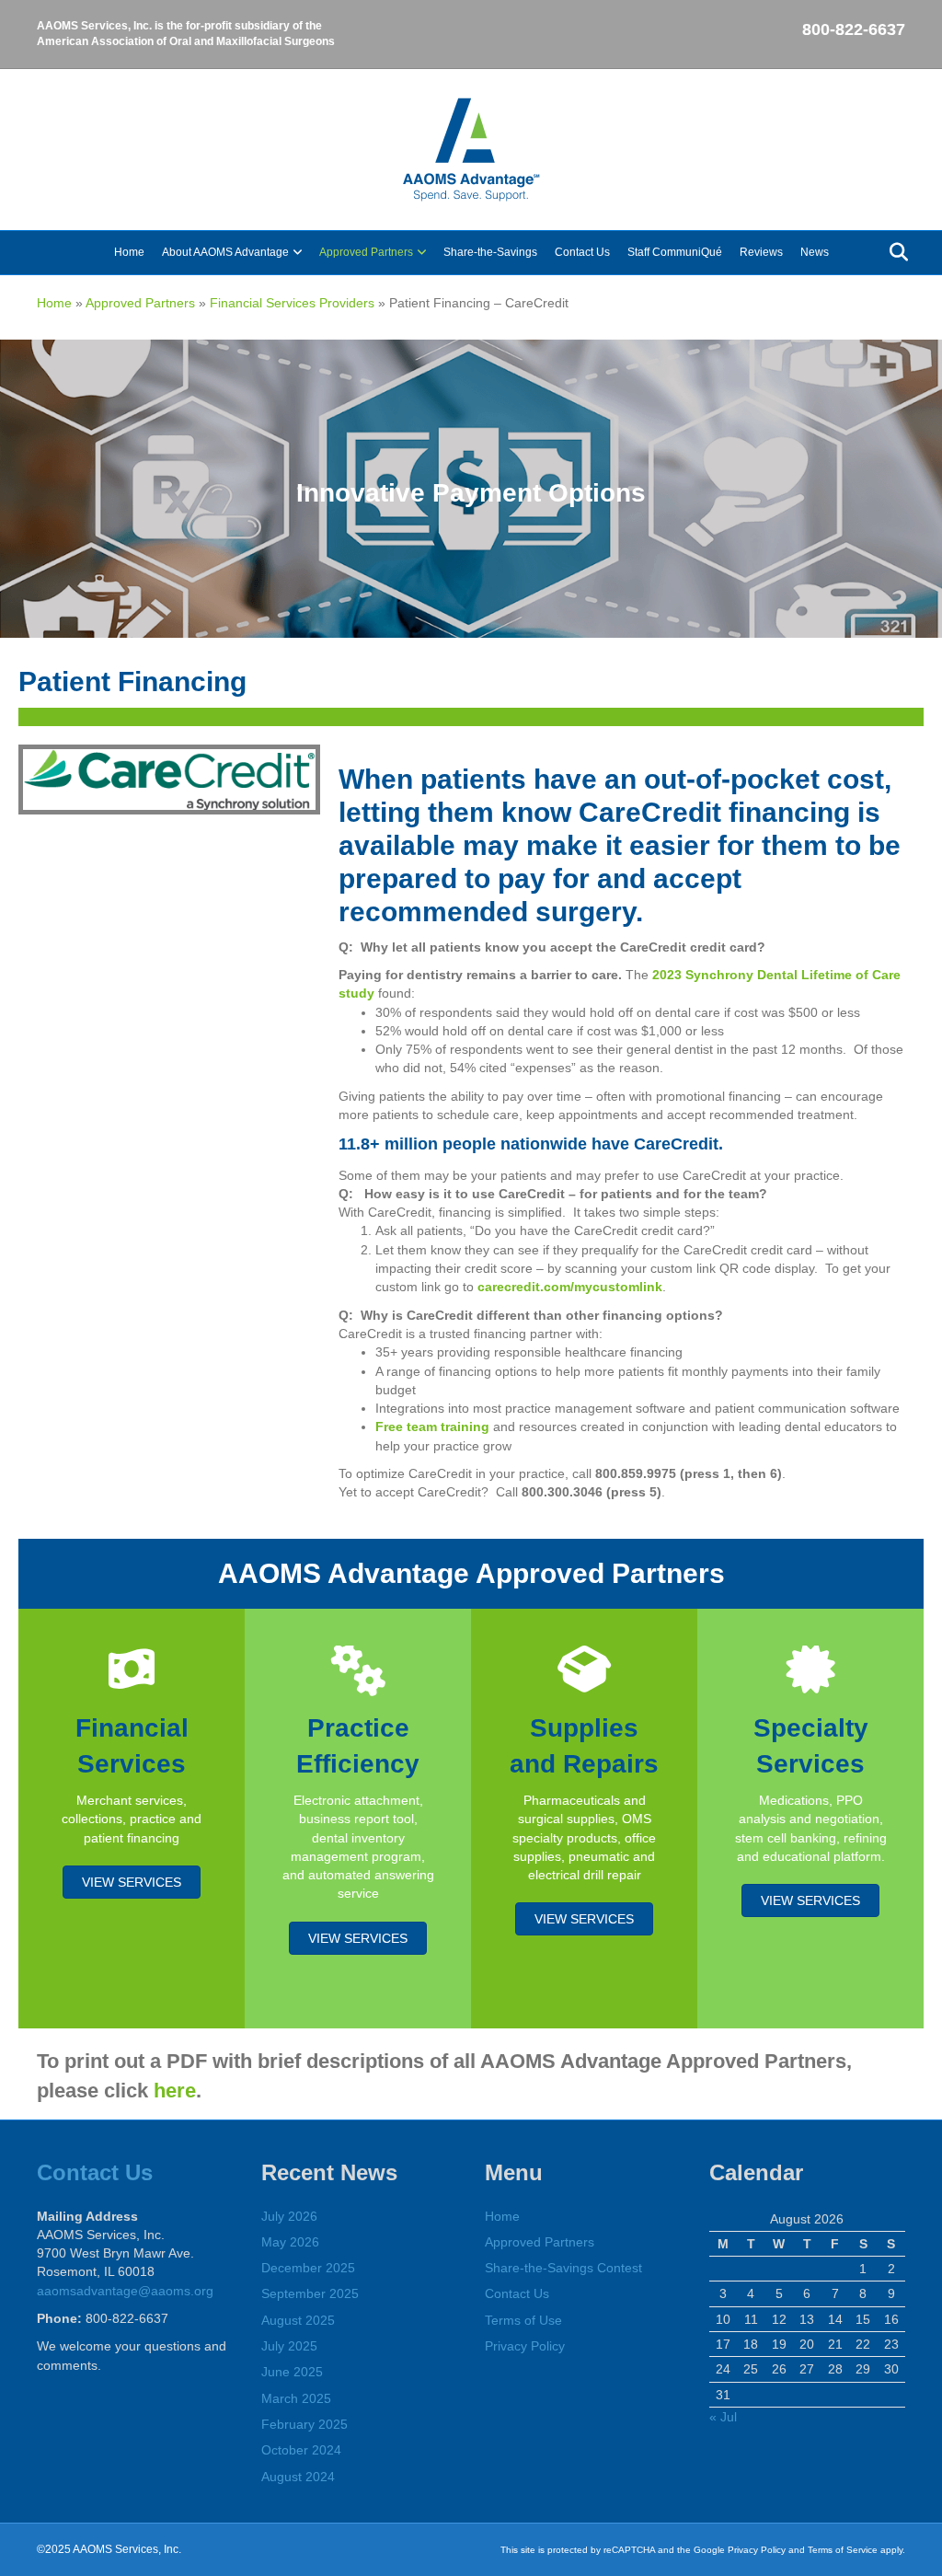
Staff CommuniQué (675, 252)
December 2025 (308, 2268)
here (175, 2091)
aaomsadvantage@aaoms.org (125, 2291)
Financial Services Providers (292, 303)
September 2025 (310, 2293)
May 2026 (290, 2242)
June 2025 (292, 2372)
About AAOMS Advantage (225, 252)
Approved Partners (366, 252)
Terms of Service (843, 2550)
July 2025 (289, 2346)
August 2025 (298, 2320)
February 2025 (304, 2424)
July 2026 (289, 2216)
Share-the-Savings (490, 252)
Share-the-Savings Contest (563, 2268)
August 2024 (298, 2477)
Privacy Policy (525, 2346)
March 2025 (296, 2398)
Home (129, 252)
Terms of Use (523, 2320)
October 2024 (301, 2450)
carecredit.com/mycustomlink (570, 1287)
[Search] (894, 252)
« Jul (723, 2417)
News (815, 252)
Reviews (761, 252)
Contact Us (582, 252)
